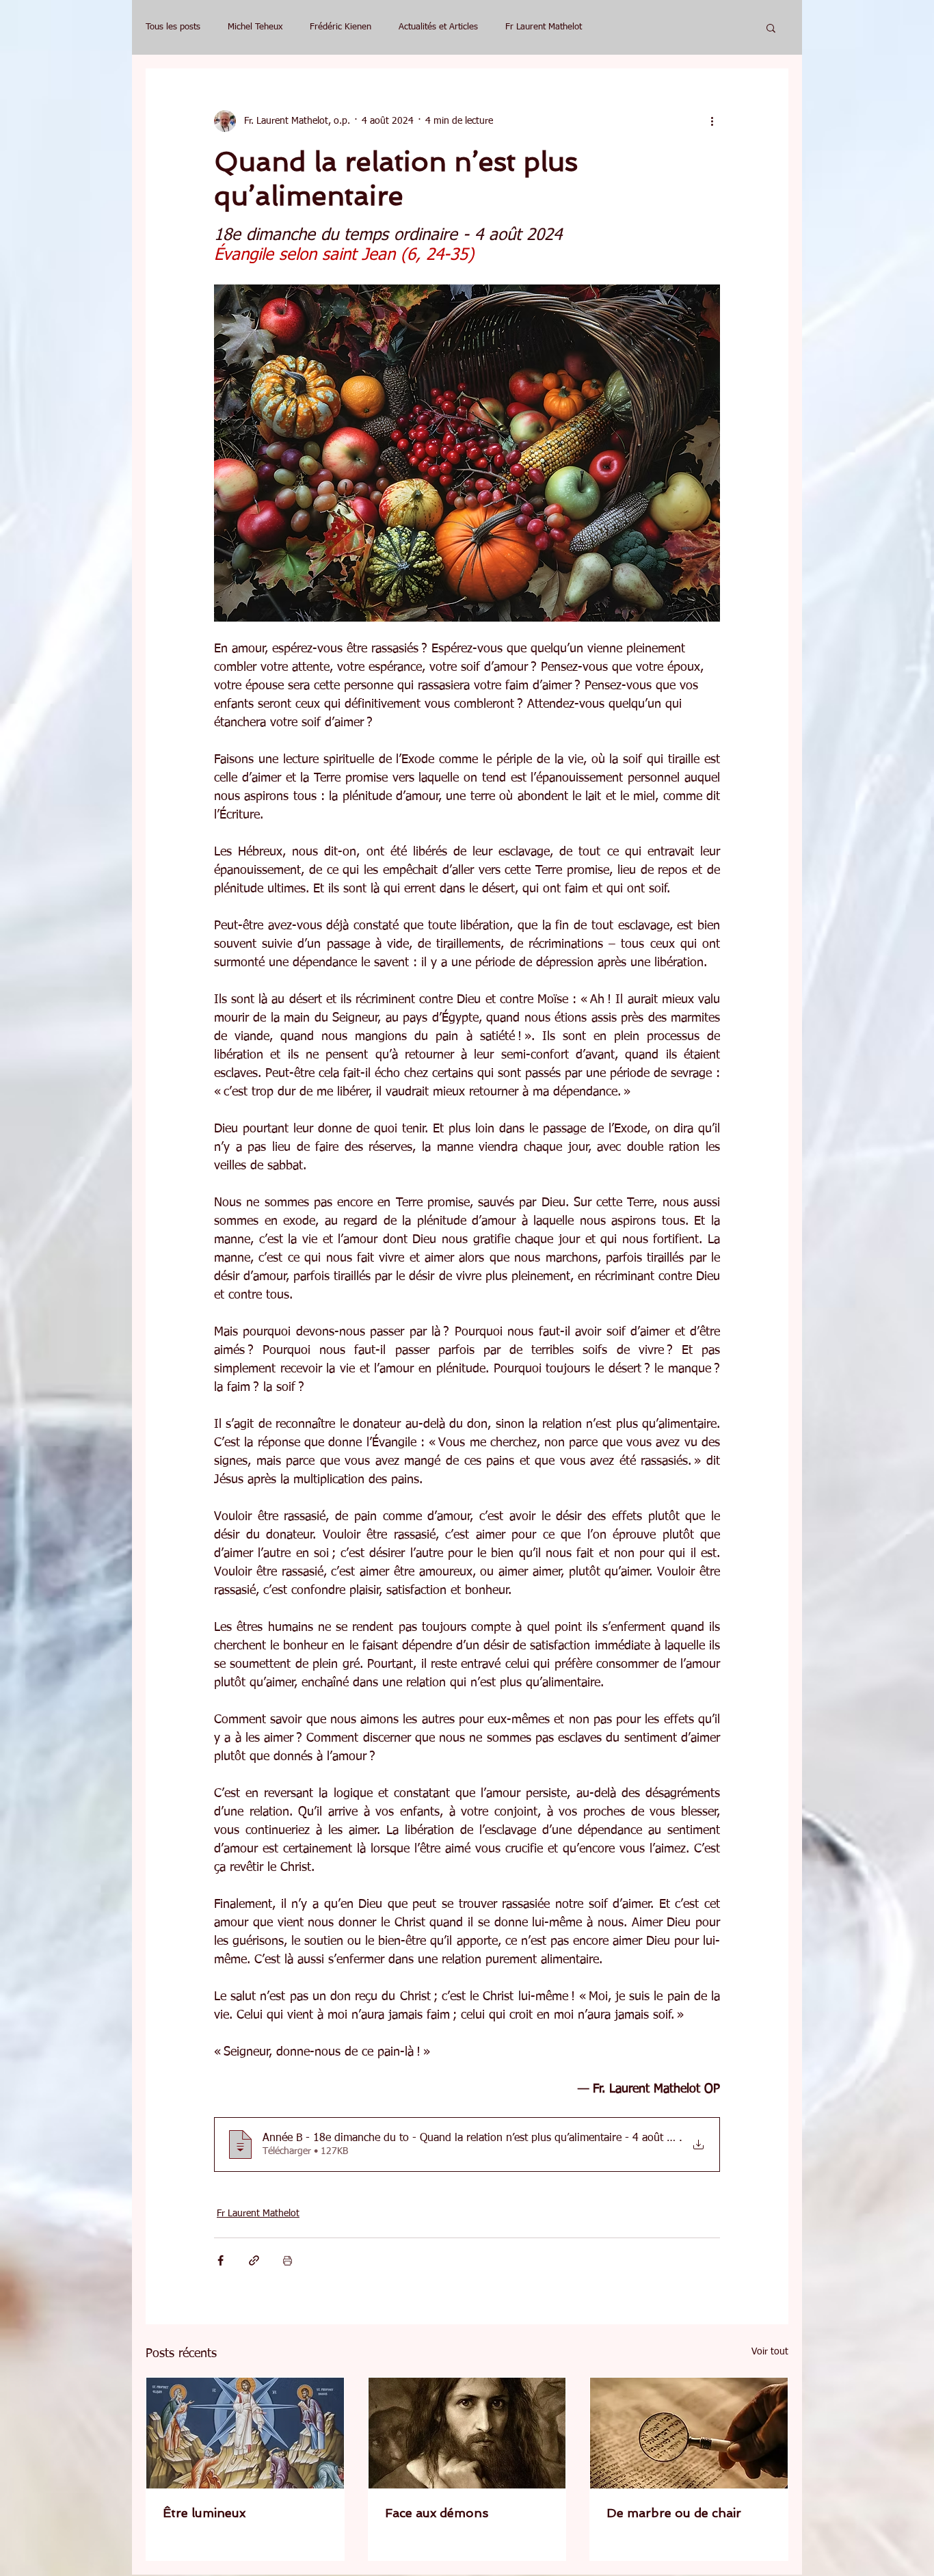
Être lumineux (204, 2513)
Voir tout (770, 2352)
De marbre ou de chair (674, 2513)
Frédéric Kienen (341, 27)
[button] (771, 27)
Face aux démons (437, 2513)
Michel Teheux (255, 27)
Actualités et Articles (438, 27)
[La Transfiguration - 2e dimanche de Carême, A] (245, 2433)
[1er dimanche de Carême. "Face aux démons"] (467, 2433)
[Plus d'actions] (712, 121)
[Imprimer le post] (288, 2260)
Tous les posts (173, 27)
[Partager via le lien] (254, 2260)
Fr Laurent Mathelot (544, 27)
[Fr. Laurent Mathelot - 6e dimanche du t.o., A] (689, 2433)
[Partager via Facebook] (221, 2260)
